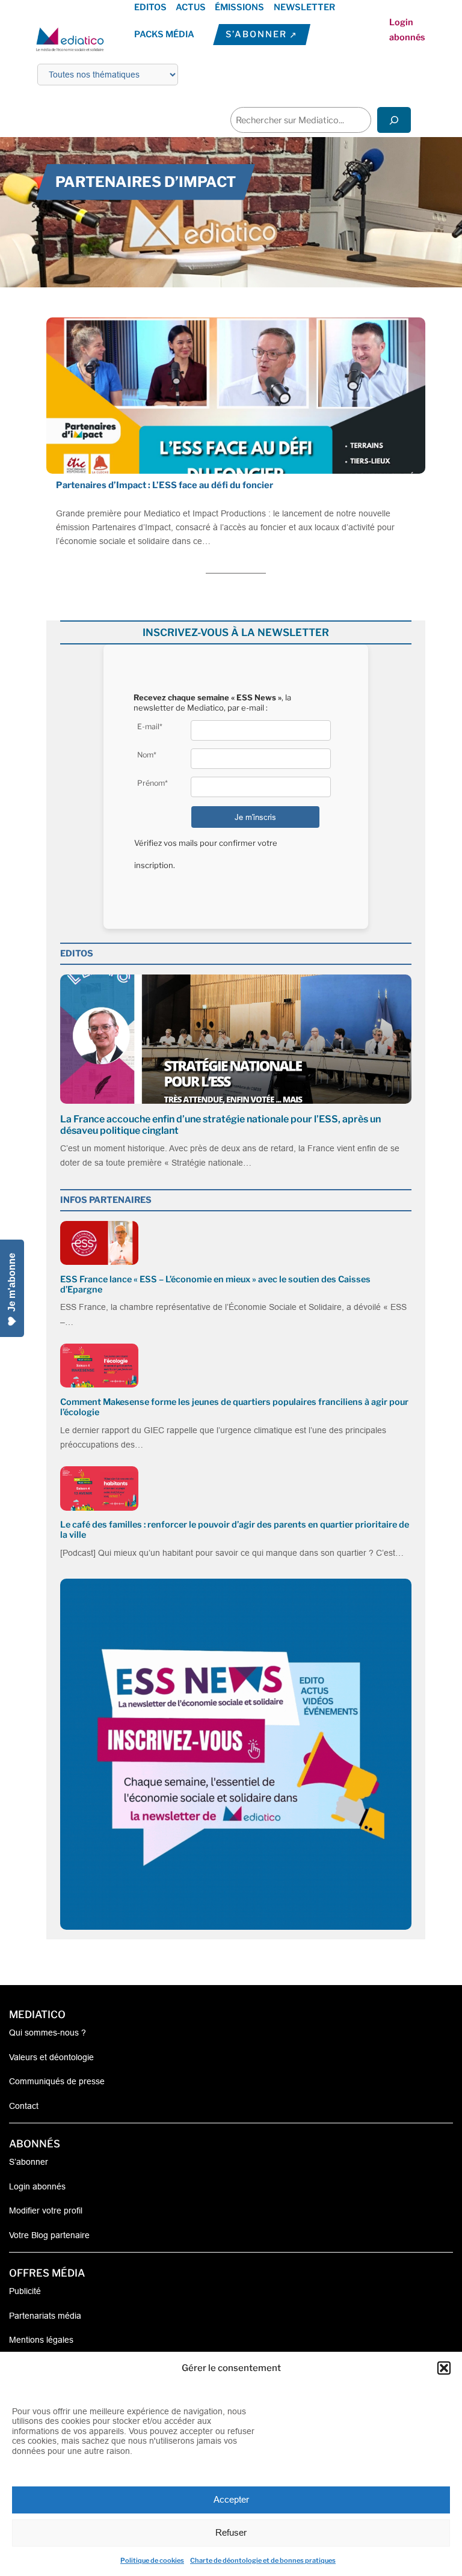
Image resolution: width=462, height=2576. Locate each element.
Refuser (231, 2532)
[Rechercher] (394, 120)
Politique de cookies (152, 2560)
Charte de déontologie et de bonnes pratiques (263, 2560)
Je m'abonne (12, 1282)
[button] (444, 2368)
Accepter (231, 2499)
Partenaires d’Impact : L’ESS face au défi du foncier (165, 485)
